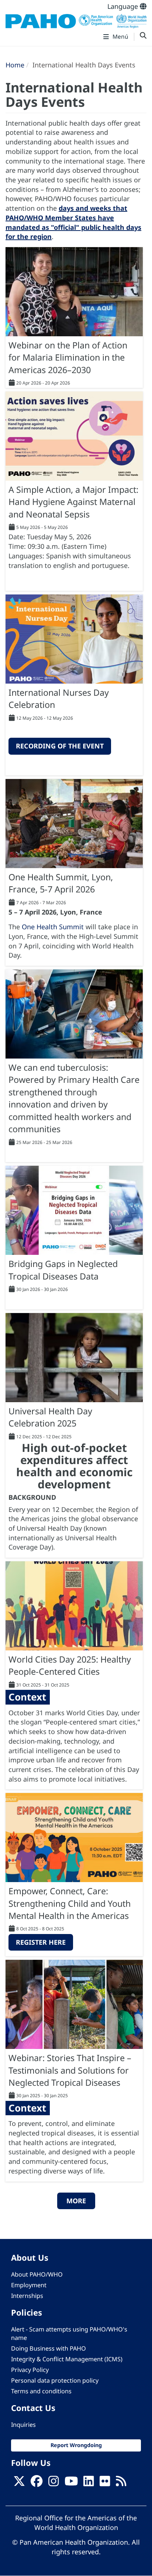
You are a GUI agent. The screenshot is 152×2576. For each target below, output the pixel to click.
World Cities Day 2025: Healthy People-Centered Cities (70, 1665)
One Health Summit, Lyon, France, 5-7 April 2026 (61, 883)
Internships (27, 2296)
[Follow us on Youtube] (71, 2484)
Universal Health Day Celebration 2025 (50, 1417)
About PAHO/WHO (37, 2274)
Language (124, 6)
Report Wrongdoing (76, 2445)
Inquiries (23, 2425)
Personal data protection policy (55, 2380)
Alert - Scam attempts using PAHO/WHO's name (69, 2333)
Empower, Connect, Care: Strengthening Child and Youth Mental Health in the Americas (70, 1903)
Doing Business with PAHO (49, 2348)
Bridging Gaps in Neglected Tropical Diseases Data (63, 1270)
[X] (19, 2484)
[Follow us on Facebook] (37, 2484)
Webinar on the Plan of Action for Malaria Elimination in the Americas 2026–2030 (68, 357)
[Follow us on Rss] (121, 2484)
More (76, 2201)
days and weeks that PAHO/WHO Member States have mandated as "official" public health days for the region (73, 222)
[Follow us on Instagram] (53, 2484)
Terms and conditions (41, 2391)
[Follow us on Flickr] (105, 2484)
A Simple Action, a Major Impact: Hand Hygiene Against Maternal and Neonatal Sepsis (73, 502)
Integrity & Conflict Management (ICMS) (67, 2359)
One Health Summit (53, 927)
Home (15, 65)
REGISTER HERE (41, 1942)
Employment (29, 2285)
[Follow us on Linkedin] (89, 2484)
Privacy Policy (30, 2370)
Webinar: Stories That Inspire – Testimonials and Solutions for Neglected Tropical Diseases (70, 2070)
